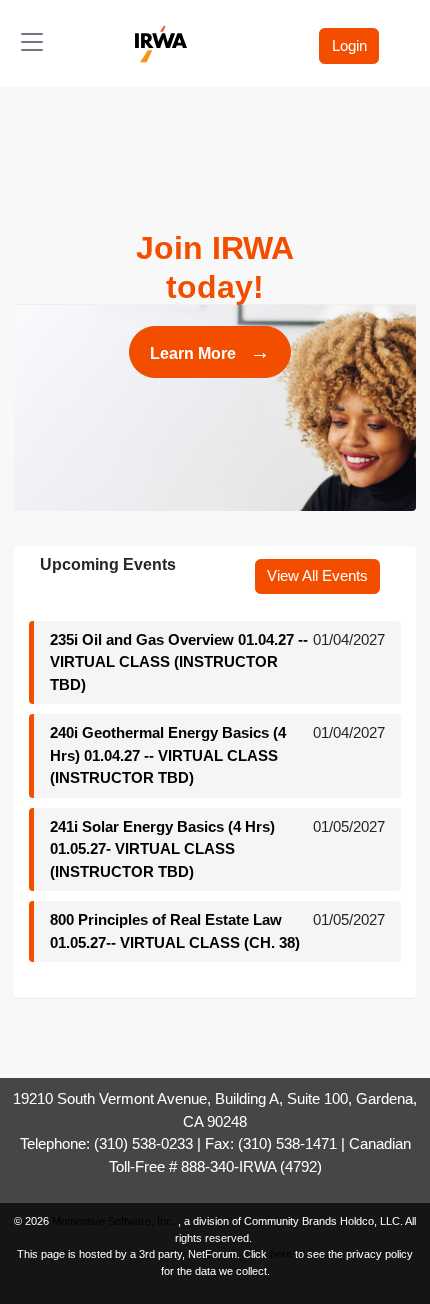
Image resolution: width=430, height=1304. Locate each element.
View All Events (317, 575)
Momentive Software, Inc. (115, 1221)
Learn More (210, 352)
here (281, 1254)
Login (349, 45)
